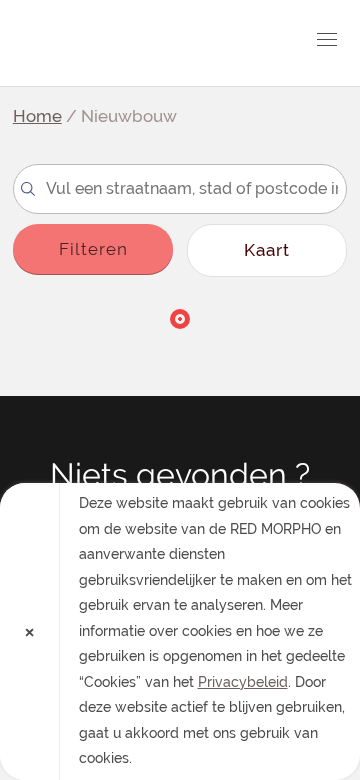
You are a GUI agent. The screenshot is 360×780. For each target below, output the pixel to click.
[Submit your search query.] (28, 189)
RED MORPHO (128, 43)
